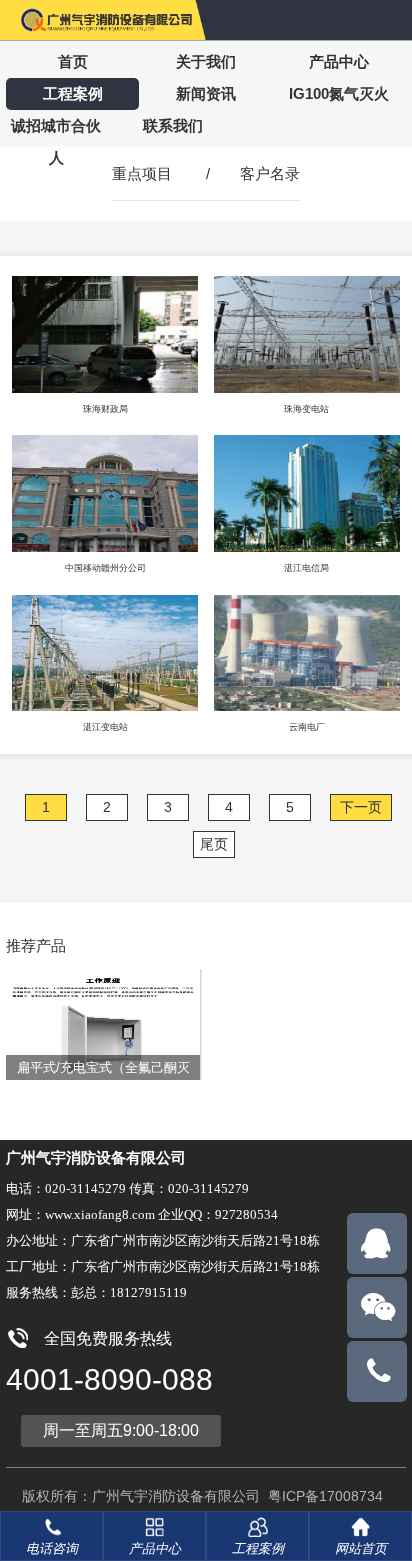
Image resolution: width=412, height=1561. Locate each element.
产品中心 (339, 61)
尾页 (214, 844)
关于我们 (206, 61)
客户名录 (270, 173)
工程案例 (73, 93)
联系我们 (173, 125)
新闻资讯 (206, 93)
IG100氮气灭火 (339, 93)
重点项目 (142, 173)
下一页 (361, 807)
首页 (73, 61)
